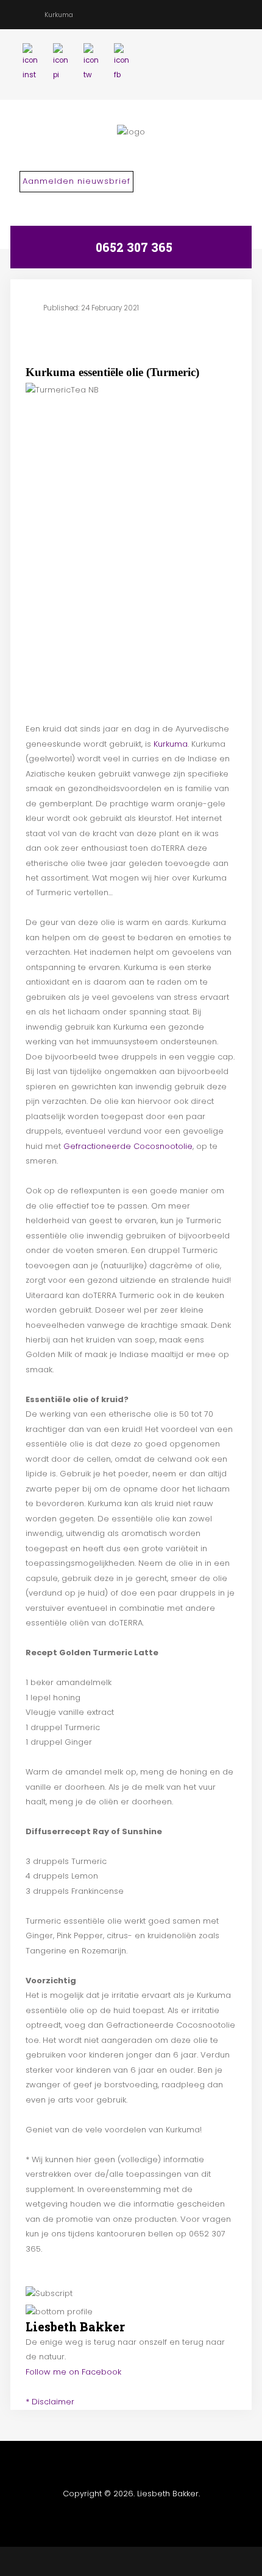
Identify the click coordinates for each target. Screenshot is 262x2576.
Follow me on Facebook (73, 2372)
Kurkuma (171, 744)
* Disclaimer (50, 2402)
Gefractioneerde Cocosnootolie (128, 1146)
